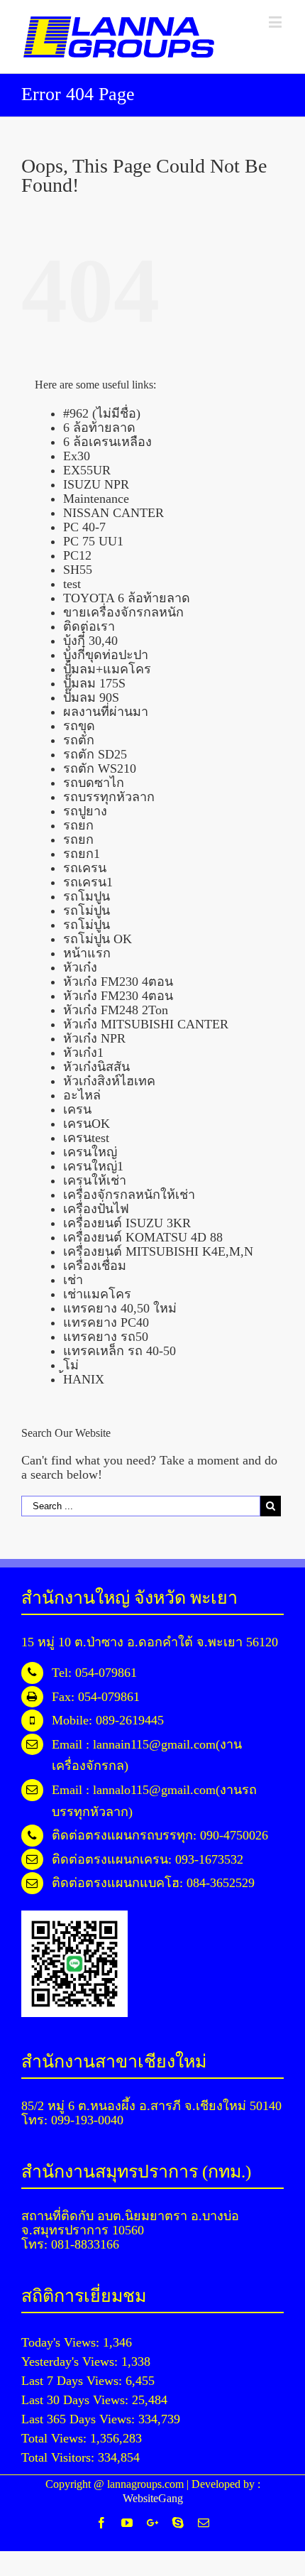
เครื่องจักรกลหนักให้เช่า (129, 1195)
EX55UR (87, 470)
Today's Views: (62, 2342)
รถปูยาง (85, 811)
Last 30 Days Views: (77, 2400)
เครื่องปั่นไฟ (96, 1209)
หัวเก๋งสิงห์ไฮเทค (109, 1081)
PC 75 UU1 (93, 541)
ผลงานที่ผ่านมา (106, 712)
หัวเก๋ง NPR (94, 1038)
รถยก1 (82, 854)
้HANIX (84, 1379)
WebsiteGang (153, 2498)
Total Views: (56, 2438)
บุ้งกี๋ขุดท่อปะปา (106, 655)
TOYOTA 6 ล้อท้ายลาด (127, 598)
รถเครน (85, 868)
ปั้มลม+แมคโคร (107, 669)
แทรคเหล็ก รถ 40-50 (120, 1351)
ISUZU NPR (96, 484)
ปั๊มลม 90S (91, 697)
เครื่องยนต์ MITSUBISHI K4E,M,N (158, 1251)
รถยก (78, 825)
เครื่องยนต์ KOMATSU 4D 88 (143, 1237)
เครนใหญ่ (90, 1152)
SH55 (78, 570)
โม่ (71, 1365)
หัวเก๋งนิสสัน (96, 1067)
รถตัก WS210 (100, 768)
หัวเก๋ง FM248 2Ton (116, 1010)
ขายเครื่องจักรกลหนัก (123, 612)
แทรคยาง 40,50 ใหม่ (120, 1308)
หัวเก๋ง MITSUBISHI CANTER (146, 1024)
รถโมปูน (87, 896)
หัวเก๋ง (80, 967)
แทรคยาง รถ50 (106, 1337)
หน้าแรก (87, 953)
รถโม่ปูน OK (98, 939)
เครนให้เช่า (95, 1180)
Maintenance (96, 499)
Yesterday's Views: (71, 2362)
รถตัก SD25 (95, 754)
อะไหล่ (82, 1095)
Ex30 (77, 456)
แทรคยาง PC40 (106, 1322)
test (72, 584)
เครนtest (86, 1138)
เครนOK (87, 1124)
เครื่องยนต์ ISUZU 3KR (127, 1223)
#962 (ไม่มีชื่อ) (102, 413)
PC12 (77, 555)
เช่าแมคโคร (97, 1294)
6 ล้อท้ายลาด (99, 428)
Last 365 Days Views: (80, 2419)
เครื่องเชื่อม (95, 1266)
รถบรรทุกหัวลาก (109, 797)
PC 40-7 (84, 527)
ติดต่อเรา (89, 626)
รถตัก (79, 740)
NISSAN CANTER (113, 513)
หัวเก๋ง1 (83, 1053)
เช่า (73, 1280)
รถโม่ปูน (87, 911)
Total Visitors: (60, 2457)
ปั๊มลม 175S (94, 683)
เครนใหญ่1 (93, 1166)
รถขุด (79, 726)
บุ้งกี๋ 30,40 (90, 641)
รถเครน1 (88, 882)
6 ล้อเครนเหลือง (107, 442)
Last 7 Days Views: (73, 2381)
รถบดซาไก (94, 783)
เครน (77, 1109)
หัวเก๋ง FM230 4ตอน (118, 982)
